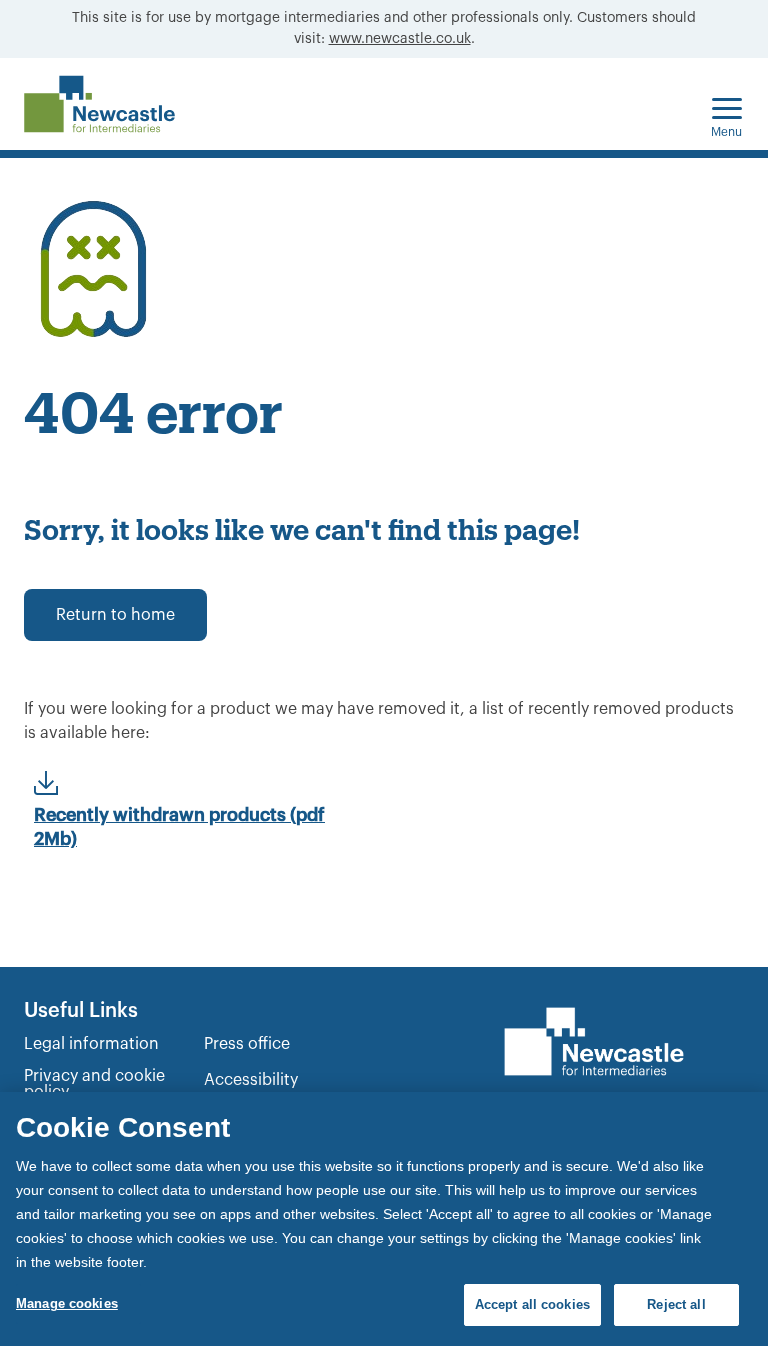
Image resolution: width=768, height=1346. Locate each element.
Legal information (91, 1044)
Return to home (115, 615)
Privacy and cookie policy (94, 1084)
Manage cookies (67, 1303)
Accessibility (251, 1080)
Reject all (676, 1304)
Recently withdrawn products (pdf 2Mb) (179, 827)
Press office (247, 1044)
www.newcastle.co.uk (400, 39)
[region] (384, 1219)
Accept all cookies (532, 1304)
